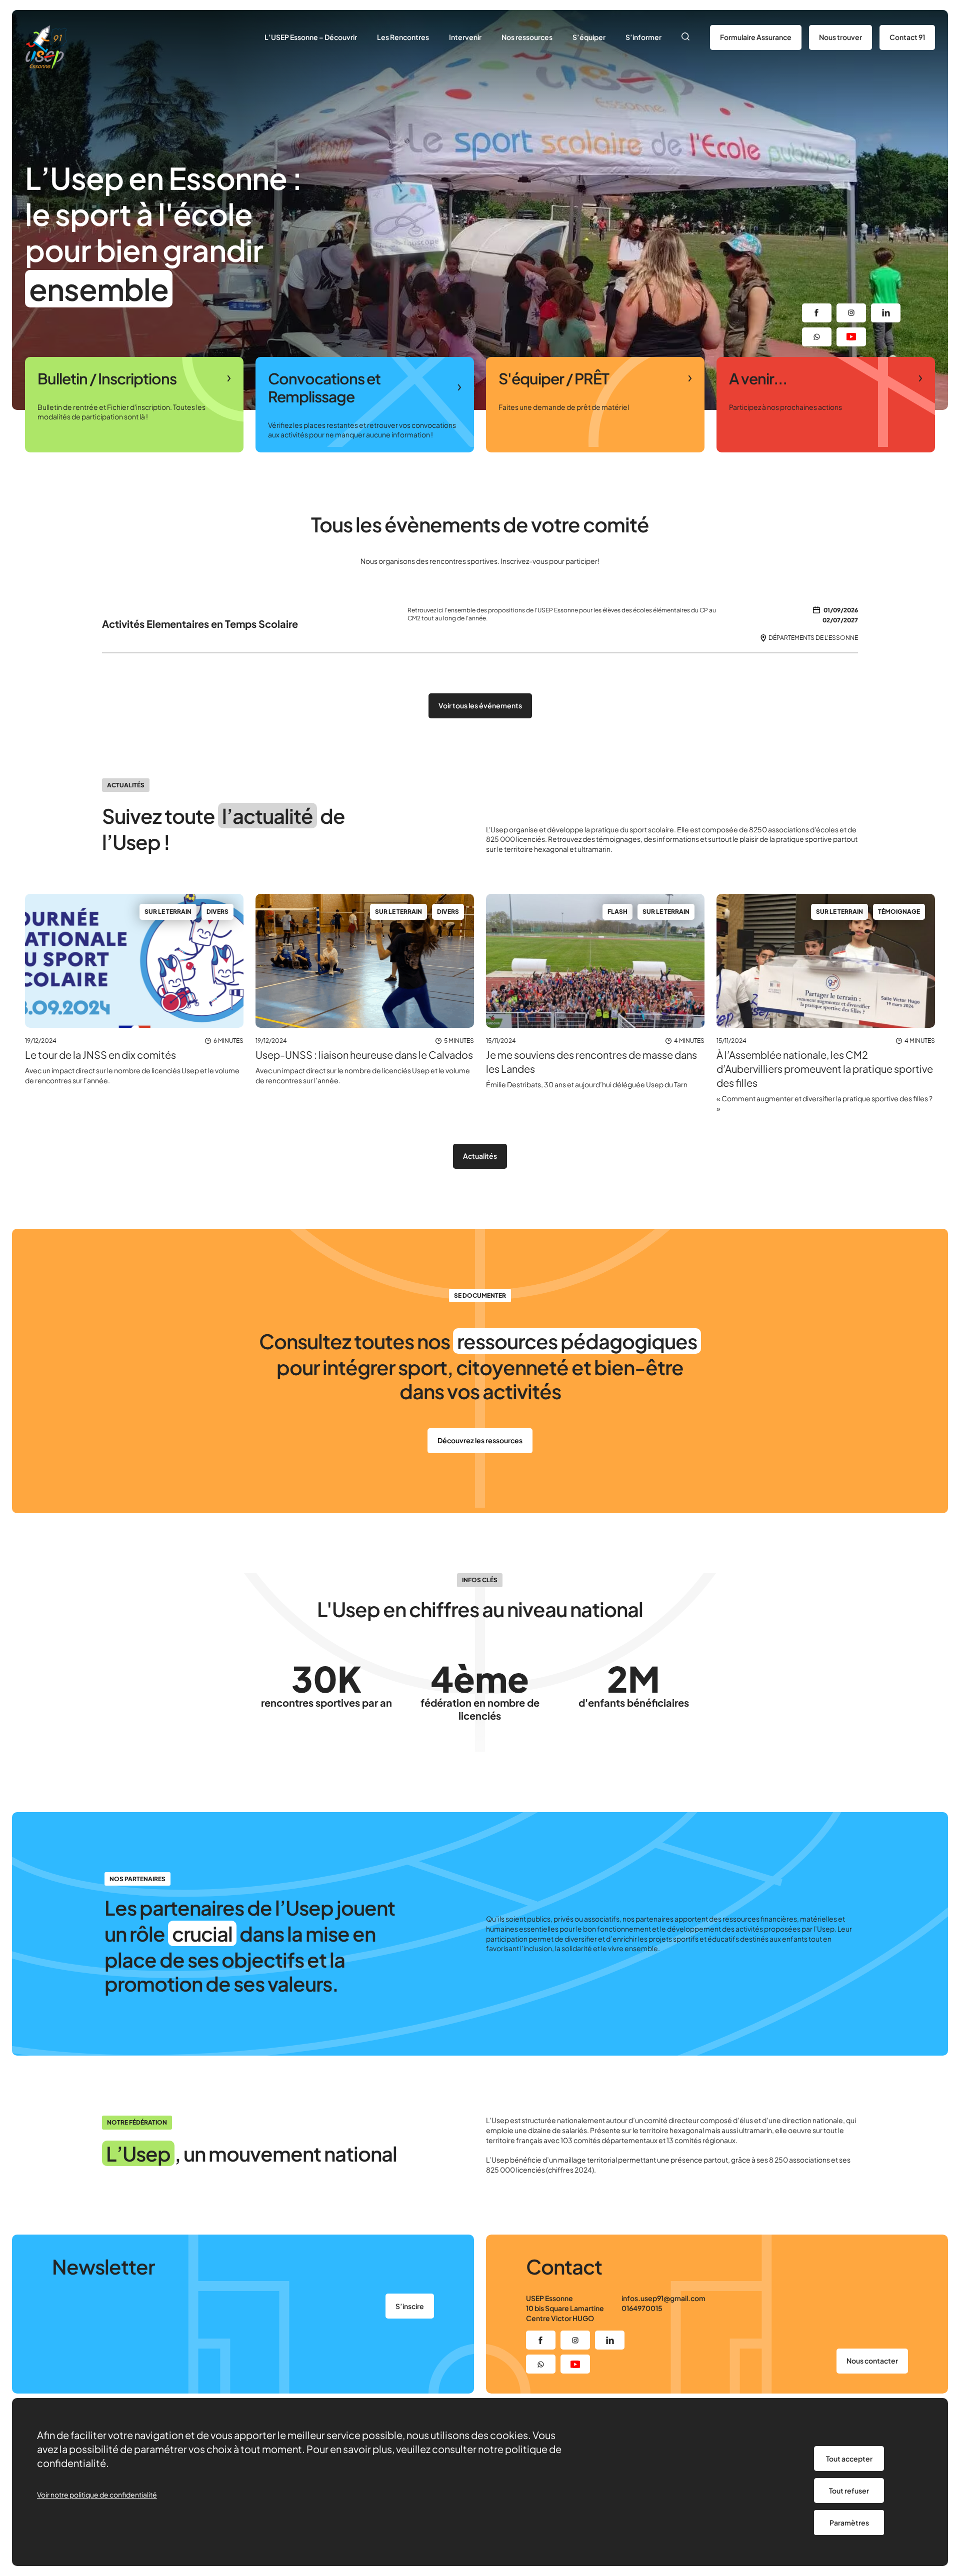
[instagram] (851, 313)
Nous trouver (840, 37)
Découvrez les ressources (480, 1440)
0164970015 (642, 2308)
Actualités (480, 1156)
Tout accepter (849, 2459)
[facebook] (817, 313)
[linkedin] (886, 313)
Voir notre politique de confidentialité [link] (97, 2495)
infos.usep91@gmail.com (663, 2298)
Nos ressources (527, 37)
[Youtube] (851, 337)
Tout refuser (849, 2491)
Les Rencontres (403, 37)
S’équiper (589, 37)
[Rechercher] (686, 37)
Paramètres (849, 2523)
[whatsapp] (817, 337)
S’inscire (410, 2306)
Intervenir (465, 37)
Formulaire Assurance (756, 37)
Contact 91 (907, 37)
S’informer (643, 37)
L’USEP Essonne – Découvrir (311, 37)
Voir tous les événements (480, 705)
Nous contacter (872, 2361)
